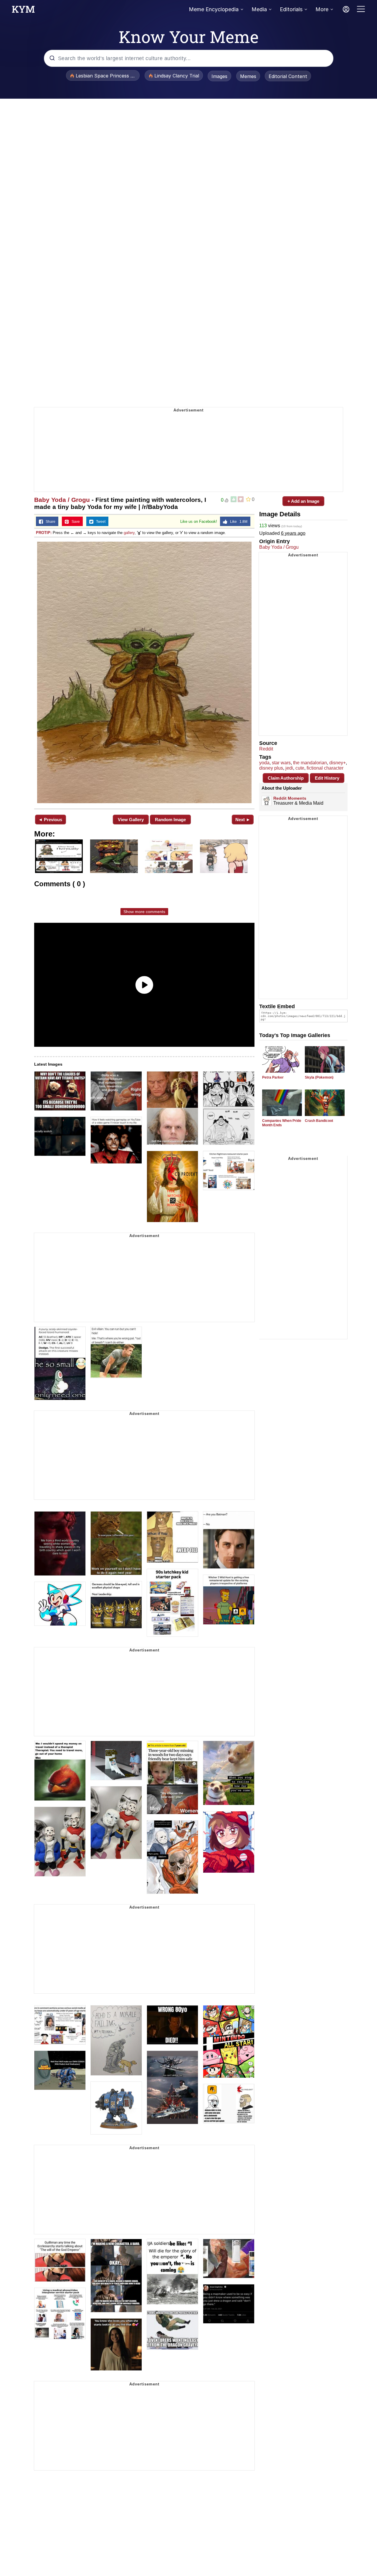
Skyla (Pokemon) (319, 1077)
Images (219, 76)
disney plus (271, 768)
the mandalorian (310, 763)
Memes (248, 76)
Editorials (291, 9)
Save (74, 522)
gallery (129, 533)
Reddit (266, 749)
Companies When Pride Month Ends (282, 1123)
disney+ (338, 763)
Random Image (170, 820)
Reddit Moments (290, 798)
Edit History (327, 778)
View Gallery (131, 820)
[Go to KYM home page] (23, 11)
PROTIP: (44, 533)
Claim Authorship (286, 778)
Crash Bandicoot (319, 1121)
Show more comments (144, 912)
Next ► (243, 820)
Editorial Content (288, 76)
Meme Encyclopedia (214, 9)
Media (259, 9)
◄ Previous (50, 820)
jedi (289, 768)
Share (49, 522)
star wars (281, 763)
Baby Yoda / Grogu (62, 500)
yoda (264, 763)
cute (300, 768)
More (322, 9)
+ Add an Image (303, 501)
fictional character (325, 768)
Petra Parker (273, 1077)
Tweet (99, 522)
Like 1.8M (237, 522)
